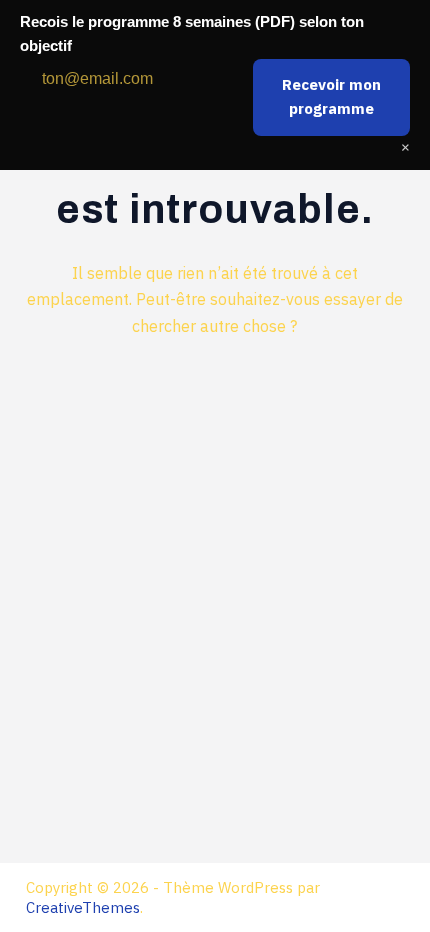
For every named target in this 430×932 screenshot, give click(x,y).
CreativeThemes (83, 907)
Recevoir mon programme (331, 97)
